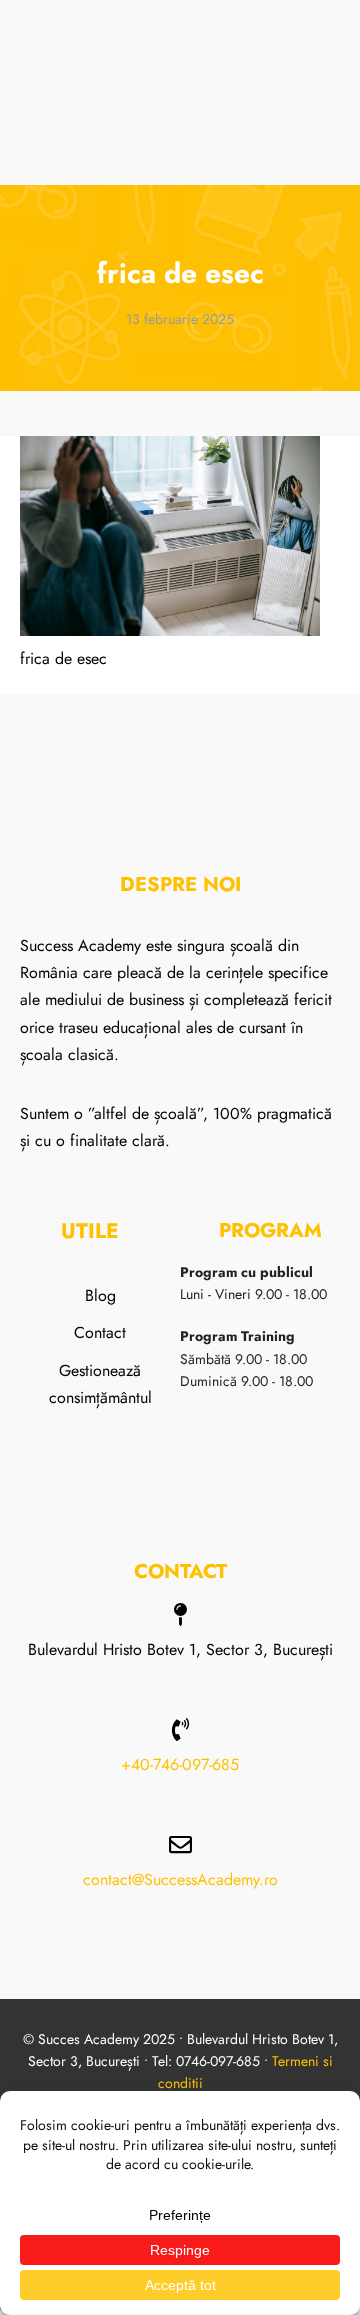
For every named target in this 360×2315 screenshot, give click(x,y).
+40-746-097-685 (180, 1764)
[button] (333, 60)
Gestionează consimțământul (100, 1384)
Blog (100, 1295)
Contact (100, 1332)
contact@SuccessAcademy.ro (180, 1879)
